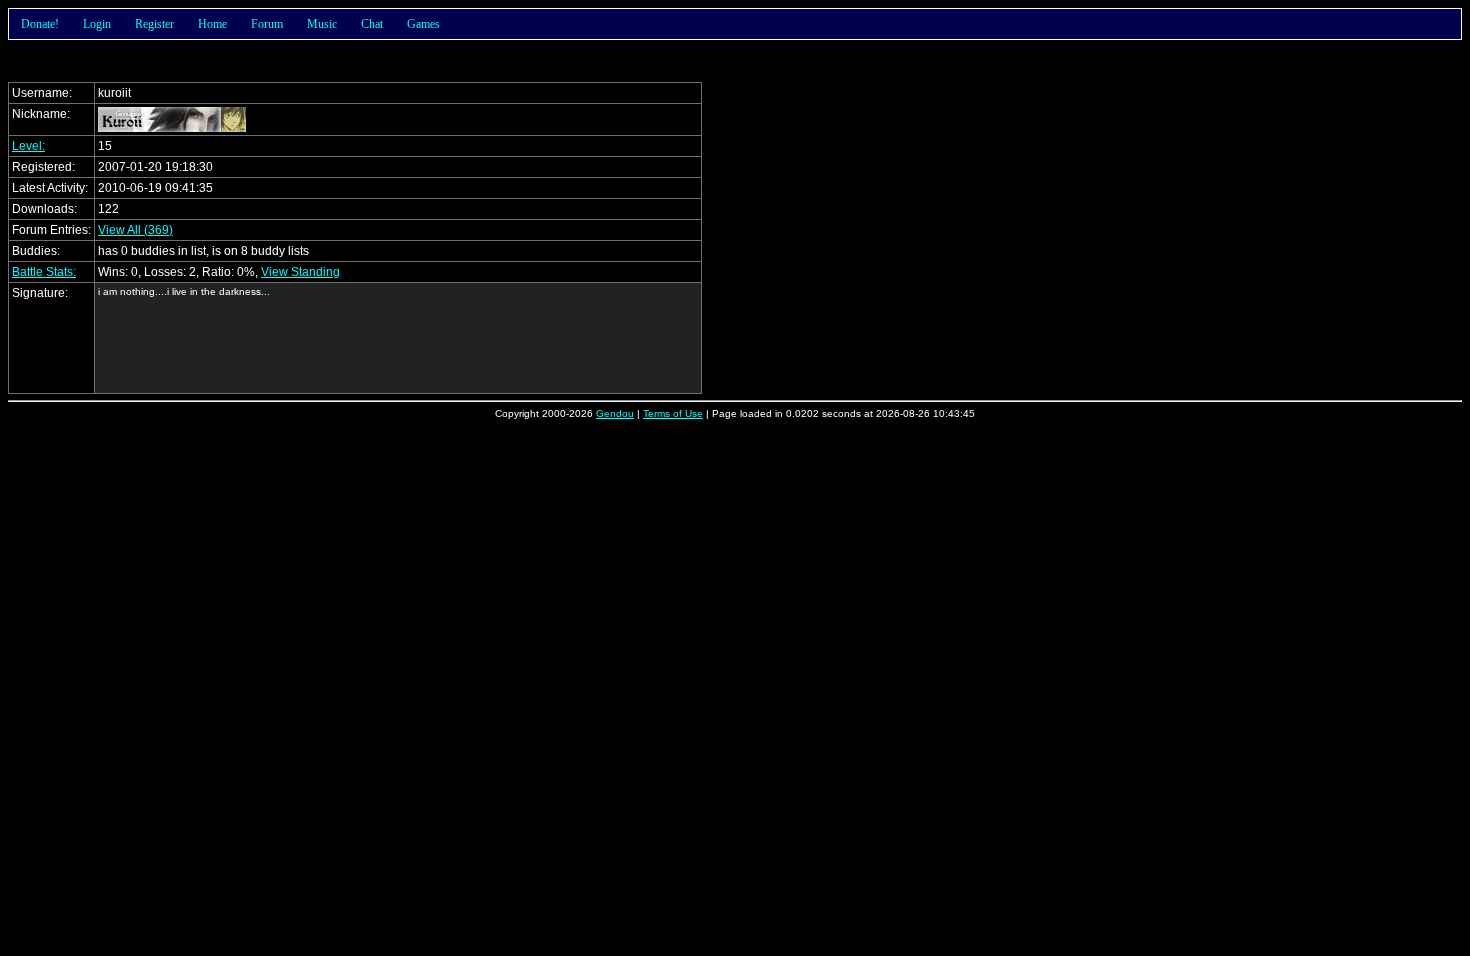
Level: (28, 146)
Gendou (615, 413)
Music (322, 24)
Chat (372, 24)
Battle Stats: (44, 272)
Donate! (40, 24)
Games (423, 24)
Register (154, 24)
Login (97, 24)
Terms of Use (673, 413)
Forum (267, 24)
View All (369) (135, 230)
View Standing (300, 272)
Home (212, 24)
